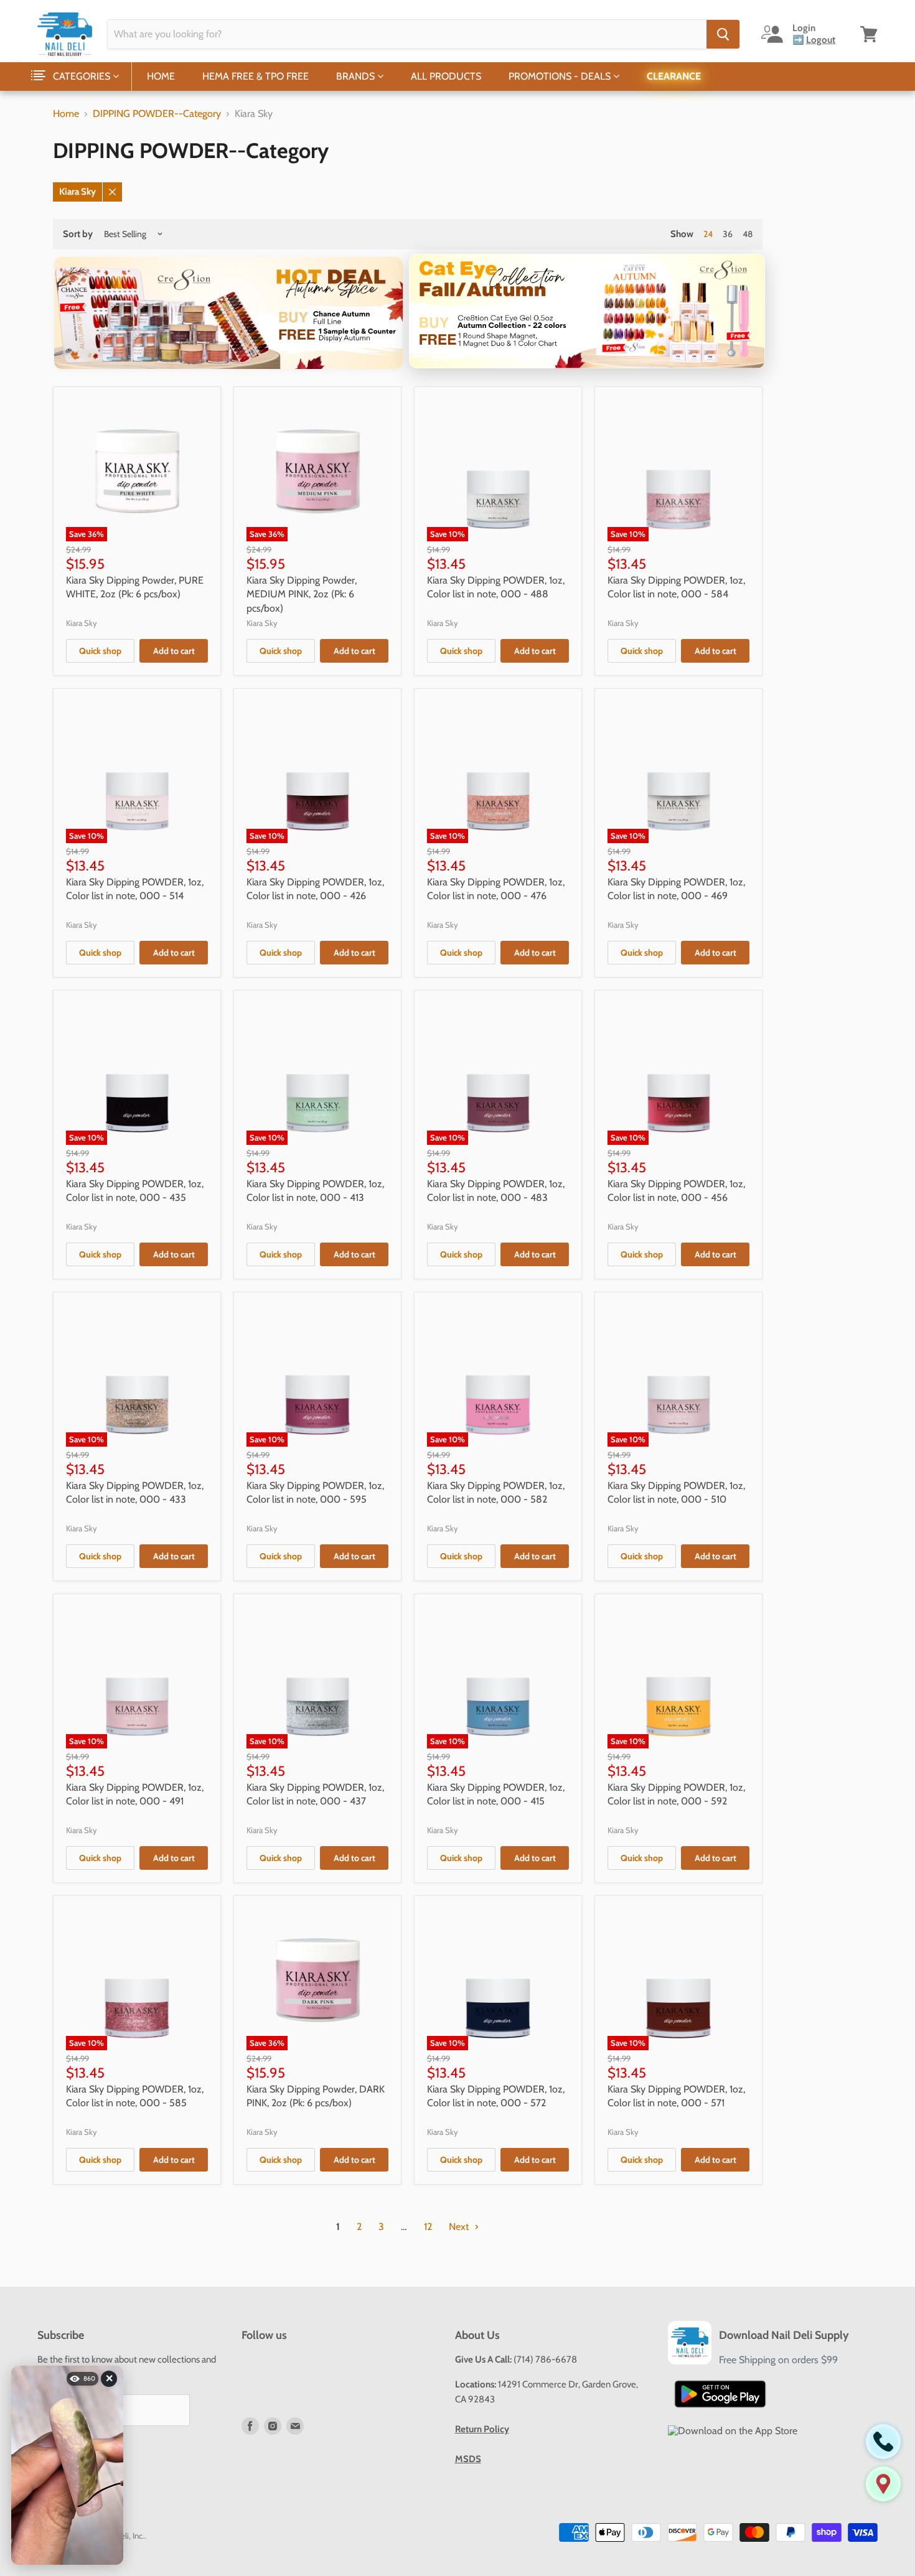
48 (748, 234)
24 (708, 234)
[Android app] (720, 2394)
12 (428, 2227)
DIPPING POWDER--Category (157, 114)
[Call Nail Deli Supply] (883, 2442)
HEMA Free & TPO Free (256, 76)
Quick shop (100, 651)
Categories (83, 76)
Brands (357, 76)
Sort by (78, 234)
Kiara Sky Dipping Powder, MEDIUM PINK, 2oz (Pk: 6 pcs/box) (302, 594)
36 (728, 234)
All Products (446, 76)
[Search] (723, 34)
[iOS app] (733, 2431)
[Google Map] (883, 2484)
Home (161, 76)
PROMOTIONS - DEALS (561, 76)
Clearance (674, 76)
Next (460, 2227)
